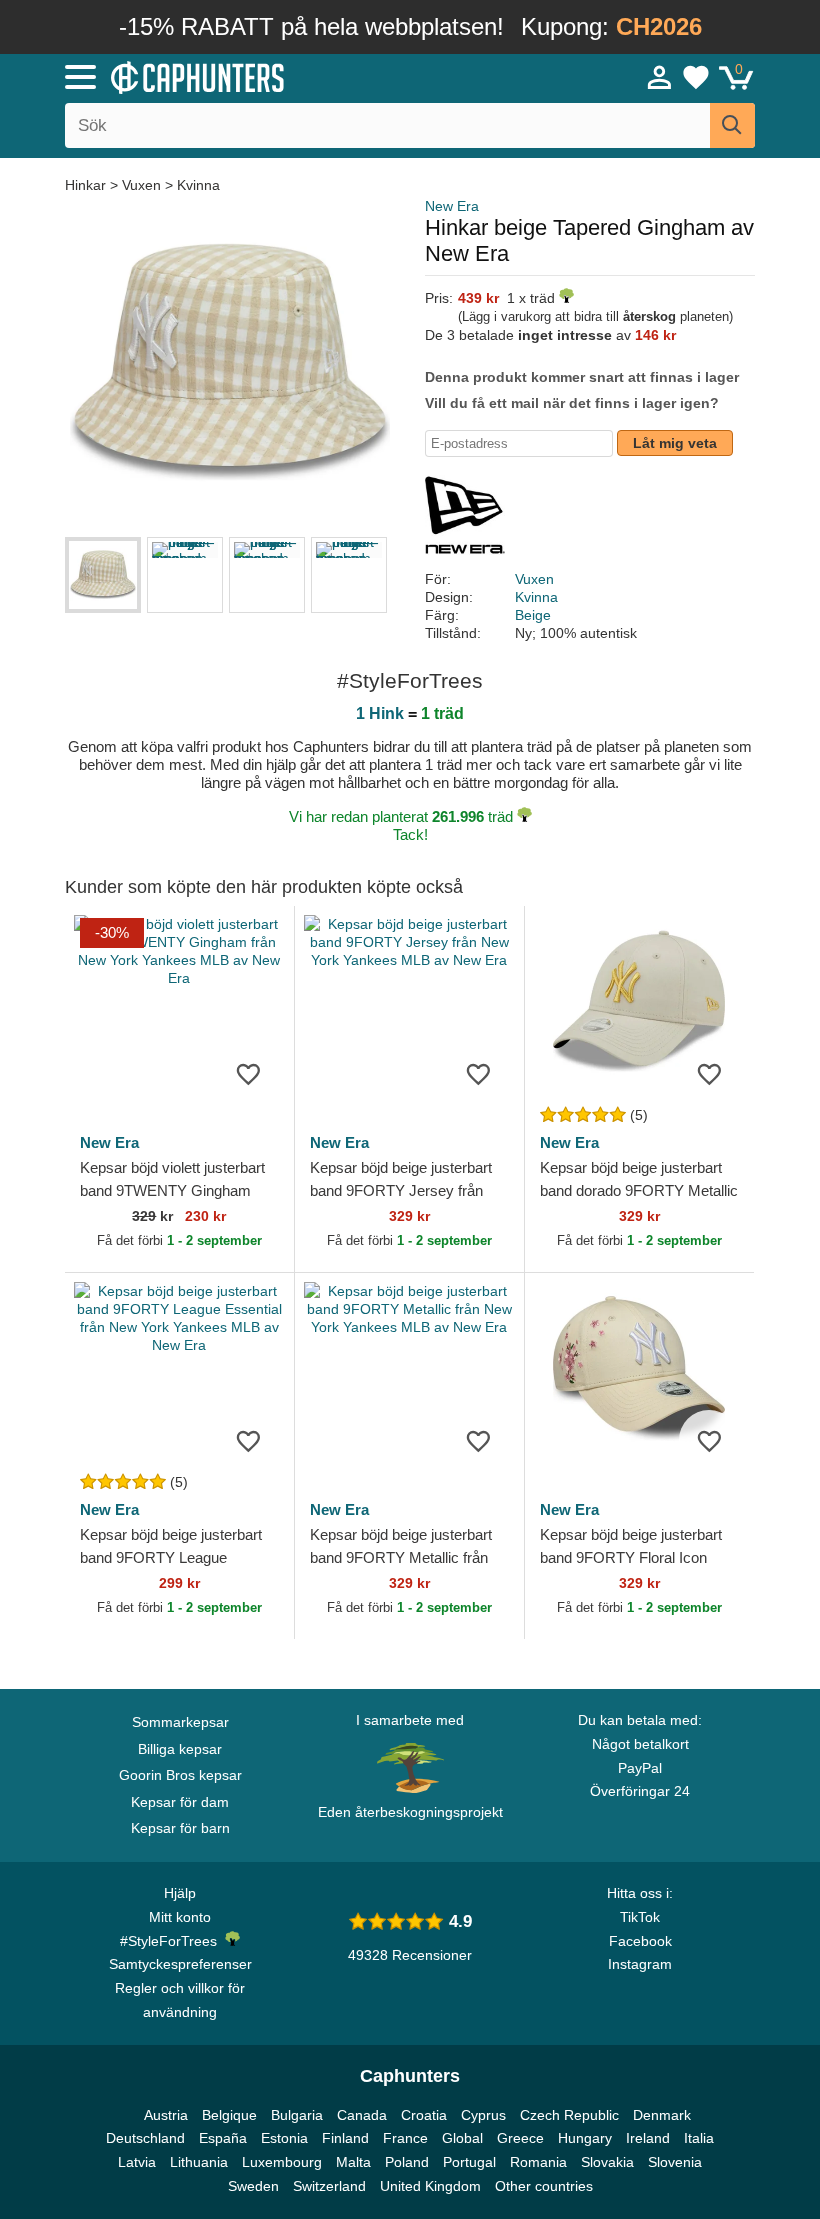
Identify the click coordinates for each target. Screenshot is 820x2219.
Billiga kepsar (180, 1749)
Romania (538, 2162)
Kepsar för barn (180, 1828)
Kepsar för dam (180, 1802)
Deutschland (145, 2138)
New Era (452, 206)
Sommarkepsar (180, 1722)
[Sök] (732, 125)
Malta (353, 2162)
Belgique (229, 2115)
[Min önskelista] (696, 77)
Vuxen (141, 185)
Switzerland (329, 2186)
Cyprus (483, 2115)
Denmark (662, 2115)
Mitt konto (180, 1917)
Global (462, 2138)
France (405, 2138)
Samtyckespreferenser (180, 1964)
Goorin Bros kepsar (180, 1775)
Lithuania (199, 2162)
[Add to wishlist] (249, 1073)
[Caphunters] (260, 76)
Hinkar (87, 185)
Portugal (469, 2162)
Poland (407, 2162)
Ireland (648, 2138)
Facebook (640, 1941)
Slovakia (607, 2162)
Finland (345, 2138)
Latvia (137, 2162)
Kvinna (198, 185)
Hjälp (180, 1893)
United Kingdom (430, 2186)
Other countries (544, 2186)
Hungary (585, 2138)
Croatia (424, 2115)
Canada (362, 2115)
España (223, 2138)
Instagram (640, 1964)
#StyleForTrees (172, 1941)
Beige (533, 615)
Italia (699, 2138)
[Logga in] (660, 77)
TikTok (640, 1917)
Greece (520, 2138)
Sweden (253, 2186)
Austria (166, 2115)
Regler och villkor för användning (180, 2000)
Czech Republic (569, 2115)
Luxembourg (282, 2162)
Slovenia (675, 2162)
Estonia (284, 2138)
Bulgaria (297, 2115)
